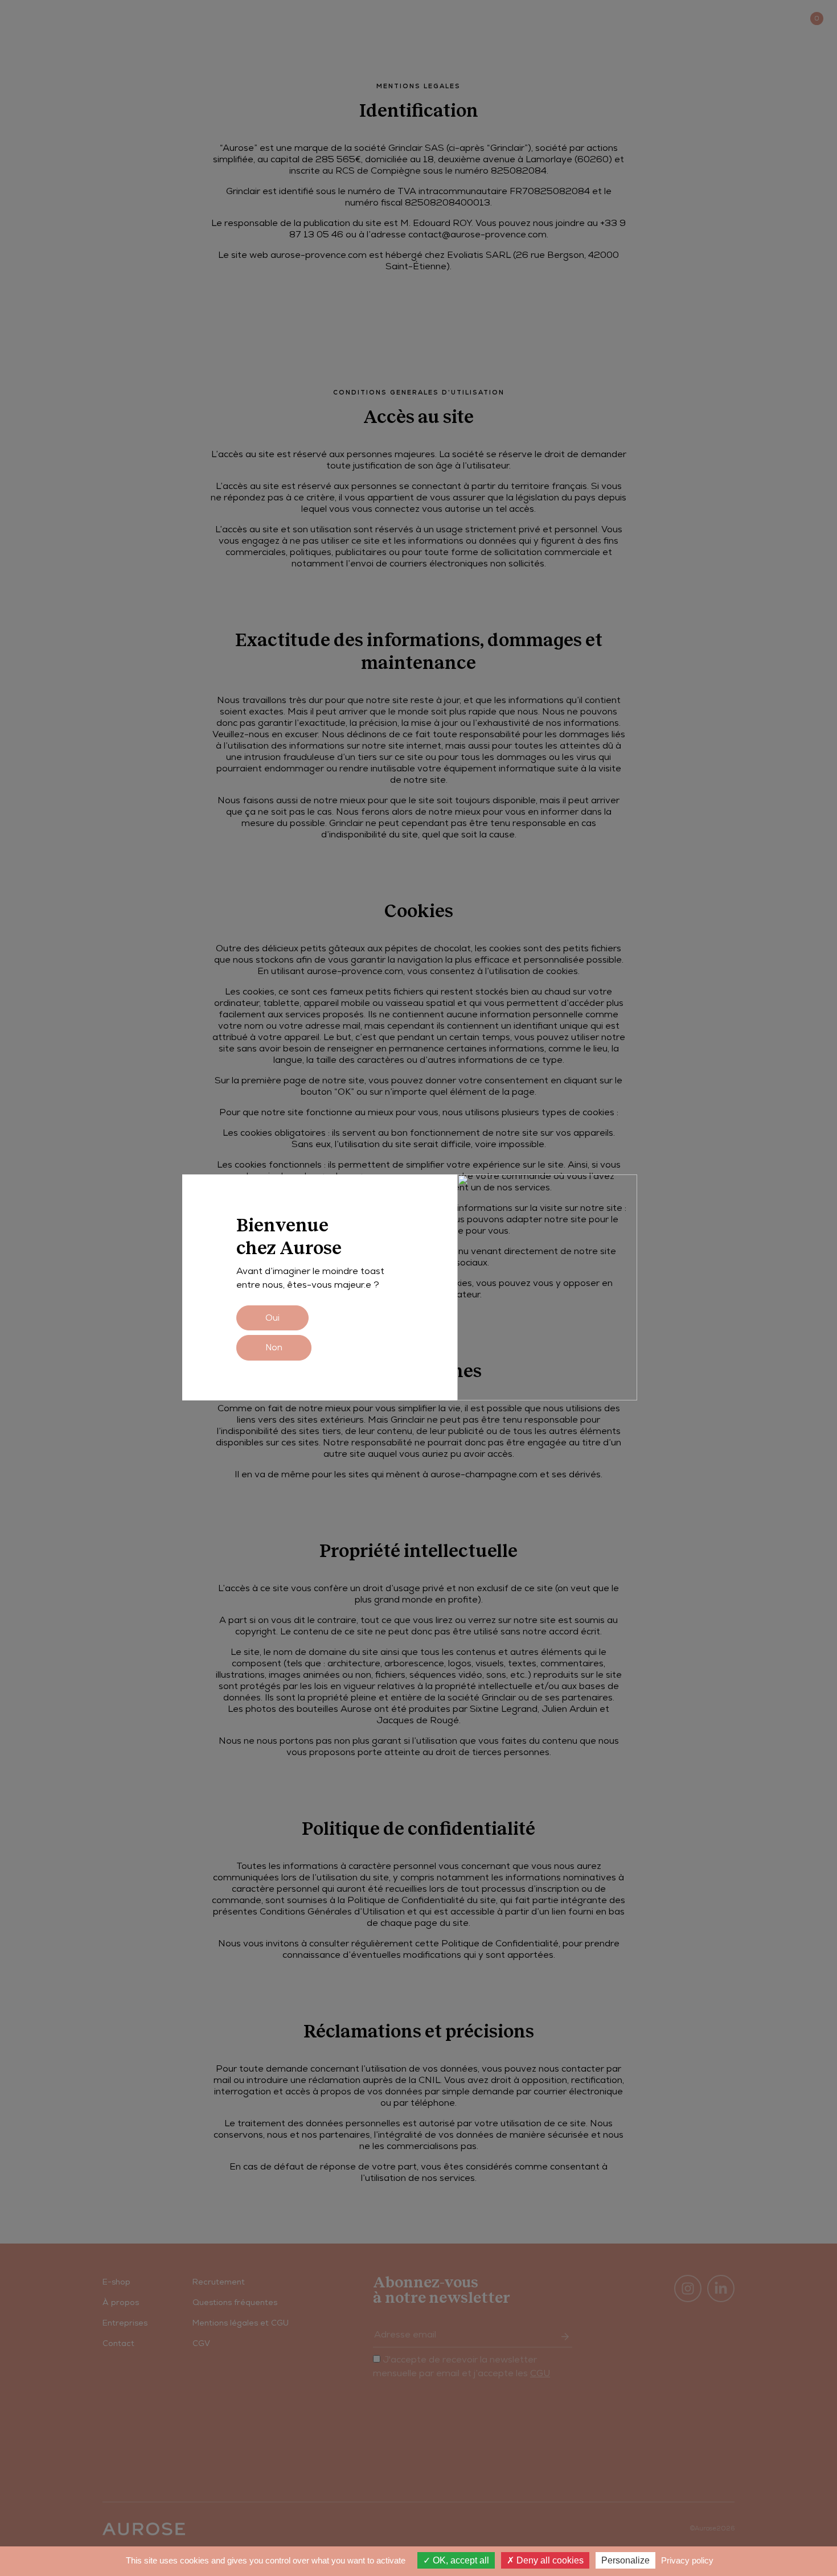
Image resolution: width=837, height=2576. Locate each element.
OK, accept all (460, 2560)
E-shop (30, 18)
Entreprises (160, 18)
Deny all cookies (549, 2560)
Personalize (625, 2560)
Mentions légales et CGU (241, 2323)
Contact (735, 18)
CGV (201, 2343)
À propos (89, 18)
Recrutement (219, 2282)
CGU (540, 2373)
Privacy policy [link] (687, 2560)
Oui (272, 1318)
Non (274, 1347)
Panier (790, 18)
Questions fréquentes (235, 2302)
